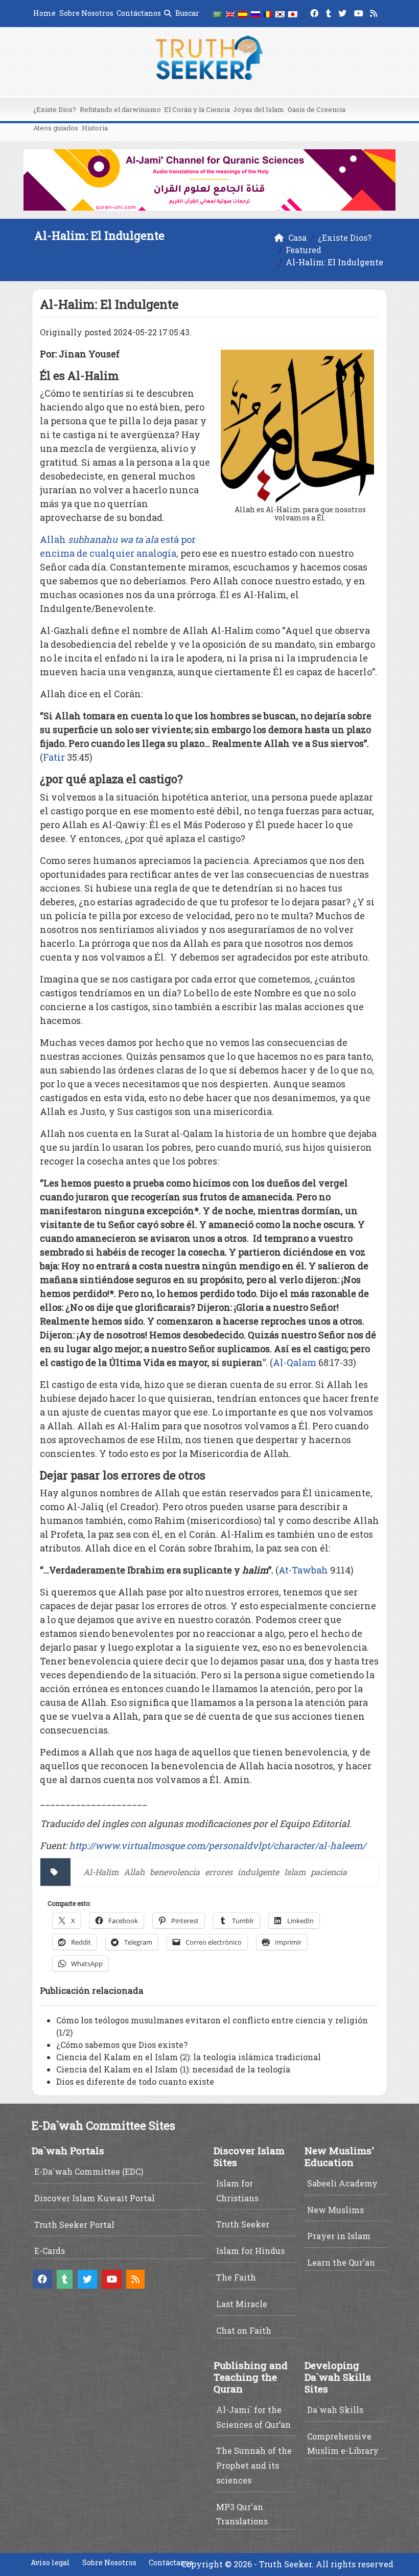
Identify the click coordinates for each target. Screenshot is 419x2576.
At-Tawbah (303, 1570)
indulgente (258, 1872)
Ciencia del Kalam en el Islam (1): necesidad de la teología (173, 2069)
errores (219, 1872)
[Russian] (255, 14)
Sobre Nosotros (86, 13)
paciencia (329, 1872)
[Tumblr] (330, 12)
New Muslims (335, 2210)
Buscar (187, 13)
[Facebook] (316, 12)
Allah (134, 1872)
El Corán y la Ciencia (197, 109)
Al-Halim (101, 1872)
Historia (95, 128)
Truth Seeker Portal (74, 2225)
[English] (230, 14)
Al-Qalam (295, 1362)
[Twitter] (344, 12)
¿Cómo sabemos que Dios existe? (122, 2045)
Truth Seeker (243, 2224)
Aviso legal (50, 2562)
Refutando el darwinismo (120, 109)
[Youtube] (360, 12)
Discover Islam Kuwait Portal (95, 2198)
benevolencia (175, 1872)
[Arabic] (218, 14)
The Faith (236, 2277)
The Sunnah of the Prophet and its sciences (254, 2465)
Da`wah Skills (335, 2410)
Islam (295, 1872)
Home (44, 13)
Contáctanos (139, 13)
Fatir (54, 757)
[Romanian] (268, 14)
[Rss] (375, 12)
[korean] (280, 14)
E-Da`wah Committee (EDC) (89, 2171)
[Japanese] (293, 14)
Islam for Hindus (250, 2251)
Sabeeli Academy (342, 2183)
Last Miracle (242, 2304)
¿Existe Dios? (55, 109)
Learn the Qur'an (341, 2262)
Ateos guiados (56, 128)
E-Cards (50, 2251)
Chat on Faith (244, 2330)
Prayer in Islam (339, 2236)
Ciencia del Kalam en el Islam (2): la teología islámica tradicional (189, 2057)
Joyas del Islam (259, 109)
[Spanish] (243, 14)
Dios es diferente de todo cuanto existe (135, 2081)
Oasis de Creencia (317, 109)
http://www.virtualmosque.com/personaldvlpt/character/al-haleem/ (217, 1845)
